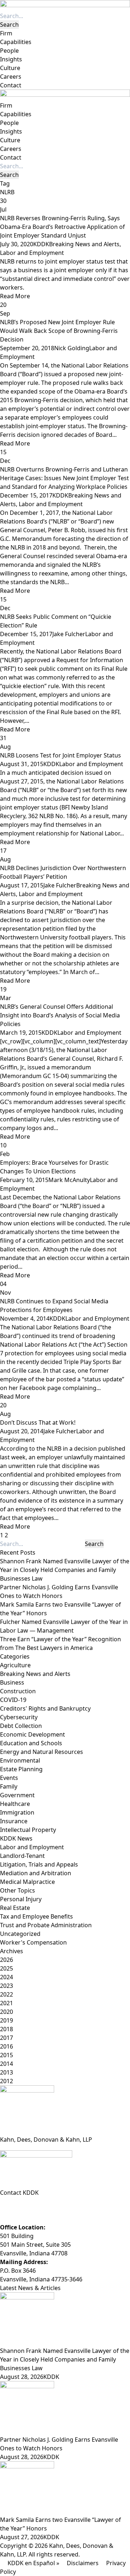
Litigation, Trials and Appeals (39, 1864)
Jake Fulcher (69, 634)
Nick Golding (72, 348)
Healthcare (15, 1804)
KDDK (41, 244)
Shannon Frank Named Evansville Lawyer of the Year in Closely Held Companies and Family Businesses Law (65, 1570)
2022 (6, 1994)
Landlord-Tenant (22, 1856)
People (9, 51)
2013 (6, 2072)
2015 (6, 2055)
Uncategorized (20, 1934)
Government (17, 1795)
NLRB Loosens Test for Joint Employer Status (60, 755)
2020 (6, 2012)
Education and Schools (31, 1743)
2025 (6, 1968)
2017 (6, 2038)
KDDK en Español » (33, 2563)
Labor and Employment (32, 253)
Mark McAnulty (69, 1180)
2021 (6, 2003)
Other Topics (18, 1890)
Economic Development (32, 1734)
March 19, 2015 (21, 1033)
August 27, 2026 (22, 2537)
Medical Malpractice (27, 1882)
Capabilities (16, 42)
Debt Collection (21, 1726)
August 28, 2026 (22, 2377)
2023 (6, 1986)
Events (9, 1778)
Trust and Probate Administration (46, 1925)
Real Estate (15, 1908)
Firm (6, 33)
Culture (10, 68)
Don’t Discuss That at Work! (38, 1422)
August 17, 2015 (22, 885)
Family (9, 1786)
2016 (6, 2046)
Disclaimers (83, 2563)
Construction (18, 1691)
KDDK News (16, 1838)
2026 (6, 1960)
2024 (6, 1977)
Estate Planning (21, 1769)
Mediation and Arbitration (36, 1873)
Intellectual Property (28, 1830)
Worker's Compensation (33, 1942)
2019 (6, 2020)
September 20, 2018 (27, 348)
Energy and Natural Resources (42, 1752)
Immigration (17, 1812)
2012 (6, 2081)
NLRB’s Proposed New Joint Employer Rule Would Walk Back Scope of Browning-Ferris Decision (59, 331)
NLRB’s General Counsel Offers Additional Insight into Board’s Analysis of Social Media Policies (60, 1015)
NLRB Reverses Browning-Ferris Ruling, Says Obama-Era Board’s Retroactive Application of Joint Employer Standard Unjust (62, 227)
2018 (6, 2029)
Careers (11, 77)
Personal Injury (21, 1899)
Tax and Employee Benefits (36, 1916)
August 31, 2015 (22, 764)
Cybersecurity (19, 1717)
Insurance (14, 1821)
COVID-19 (13, 1700)
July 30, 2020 (17, 244)
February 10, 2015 (24, 1180)
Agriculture (15, 1665)
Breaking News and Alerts (84, 244)
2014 (6, 2064)
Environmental (20, 1760)
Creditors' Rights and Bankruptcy (45, 1708)
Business (12, 1682)
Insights (11, 59)
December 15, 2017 (26, 495)
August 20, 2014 (22, 1431)
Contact (11, 85)
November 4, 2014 (25, 1319)
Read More (15, 296)
